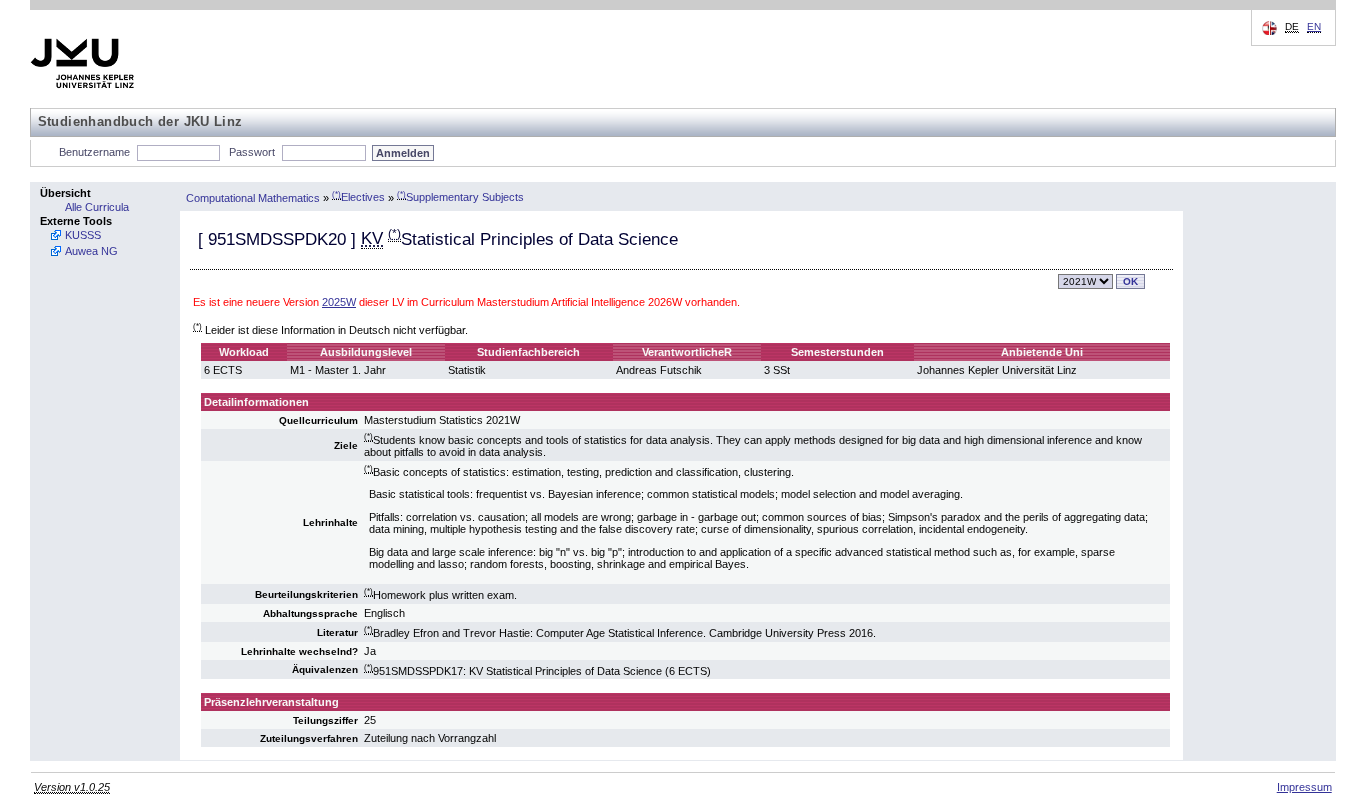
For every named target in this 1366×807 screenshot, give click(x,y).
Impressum (1304, 787)
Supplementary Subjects (460, 197)
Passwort (252, 152)
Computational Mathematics (253, 197)
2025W (339, 302)
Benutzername (94, 152)
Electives (358, 197)
